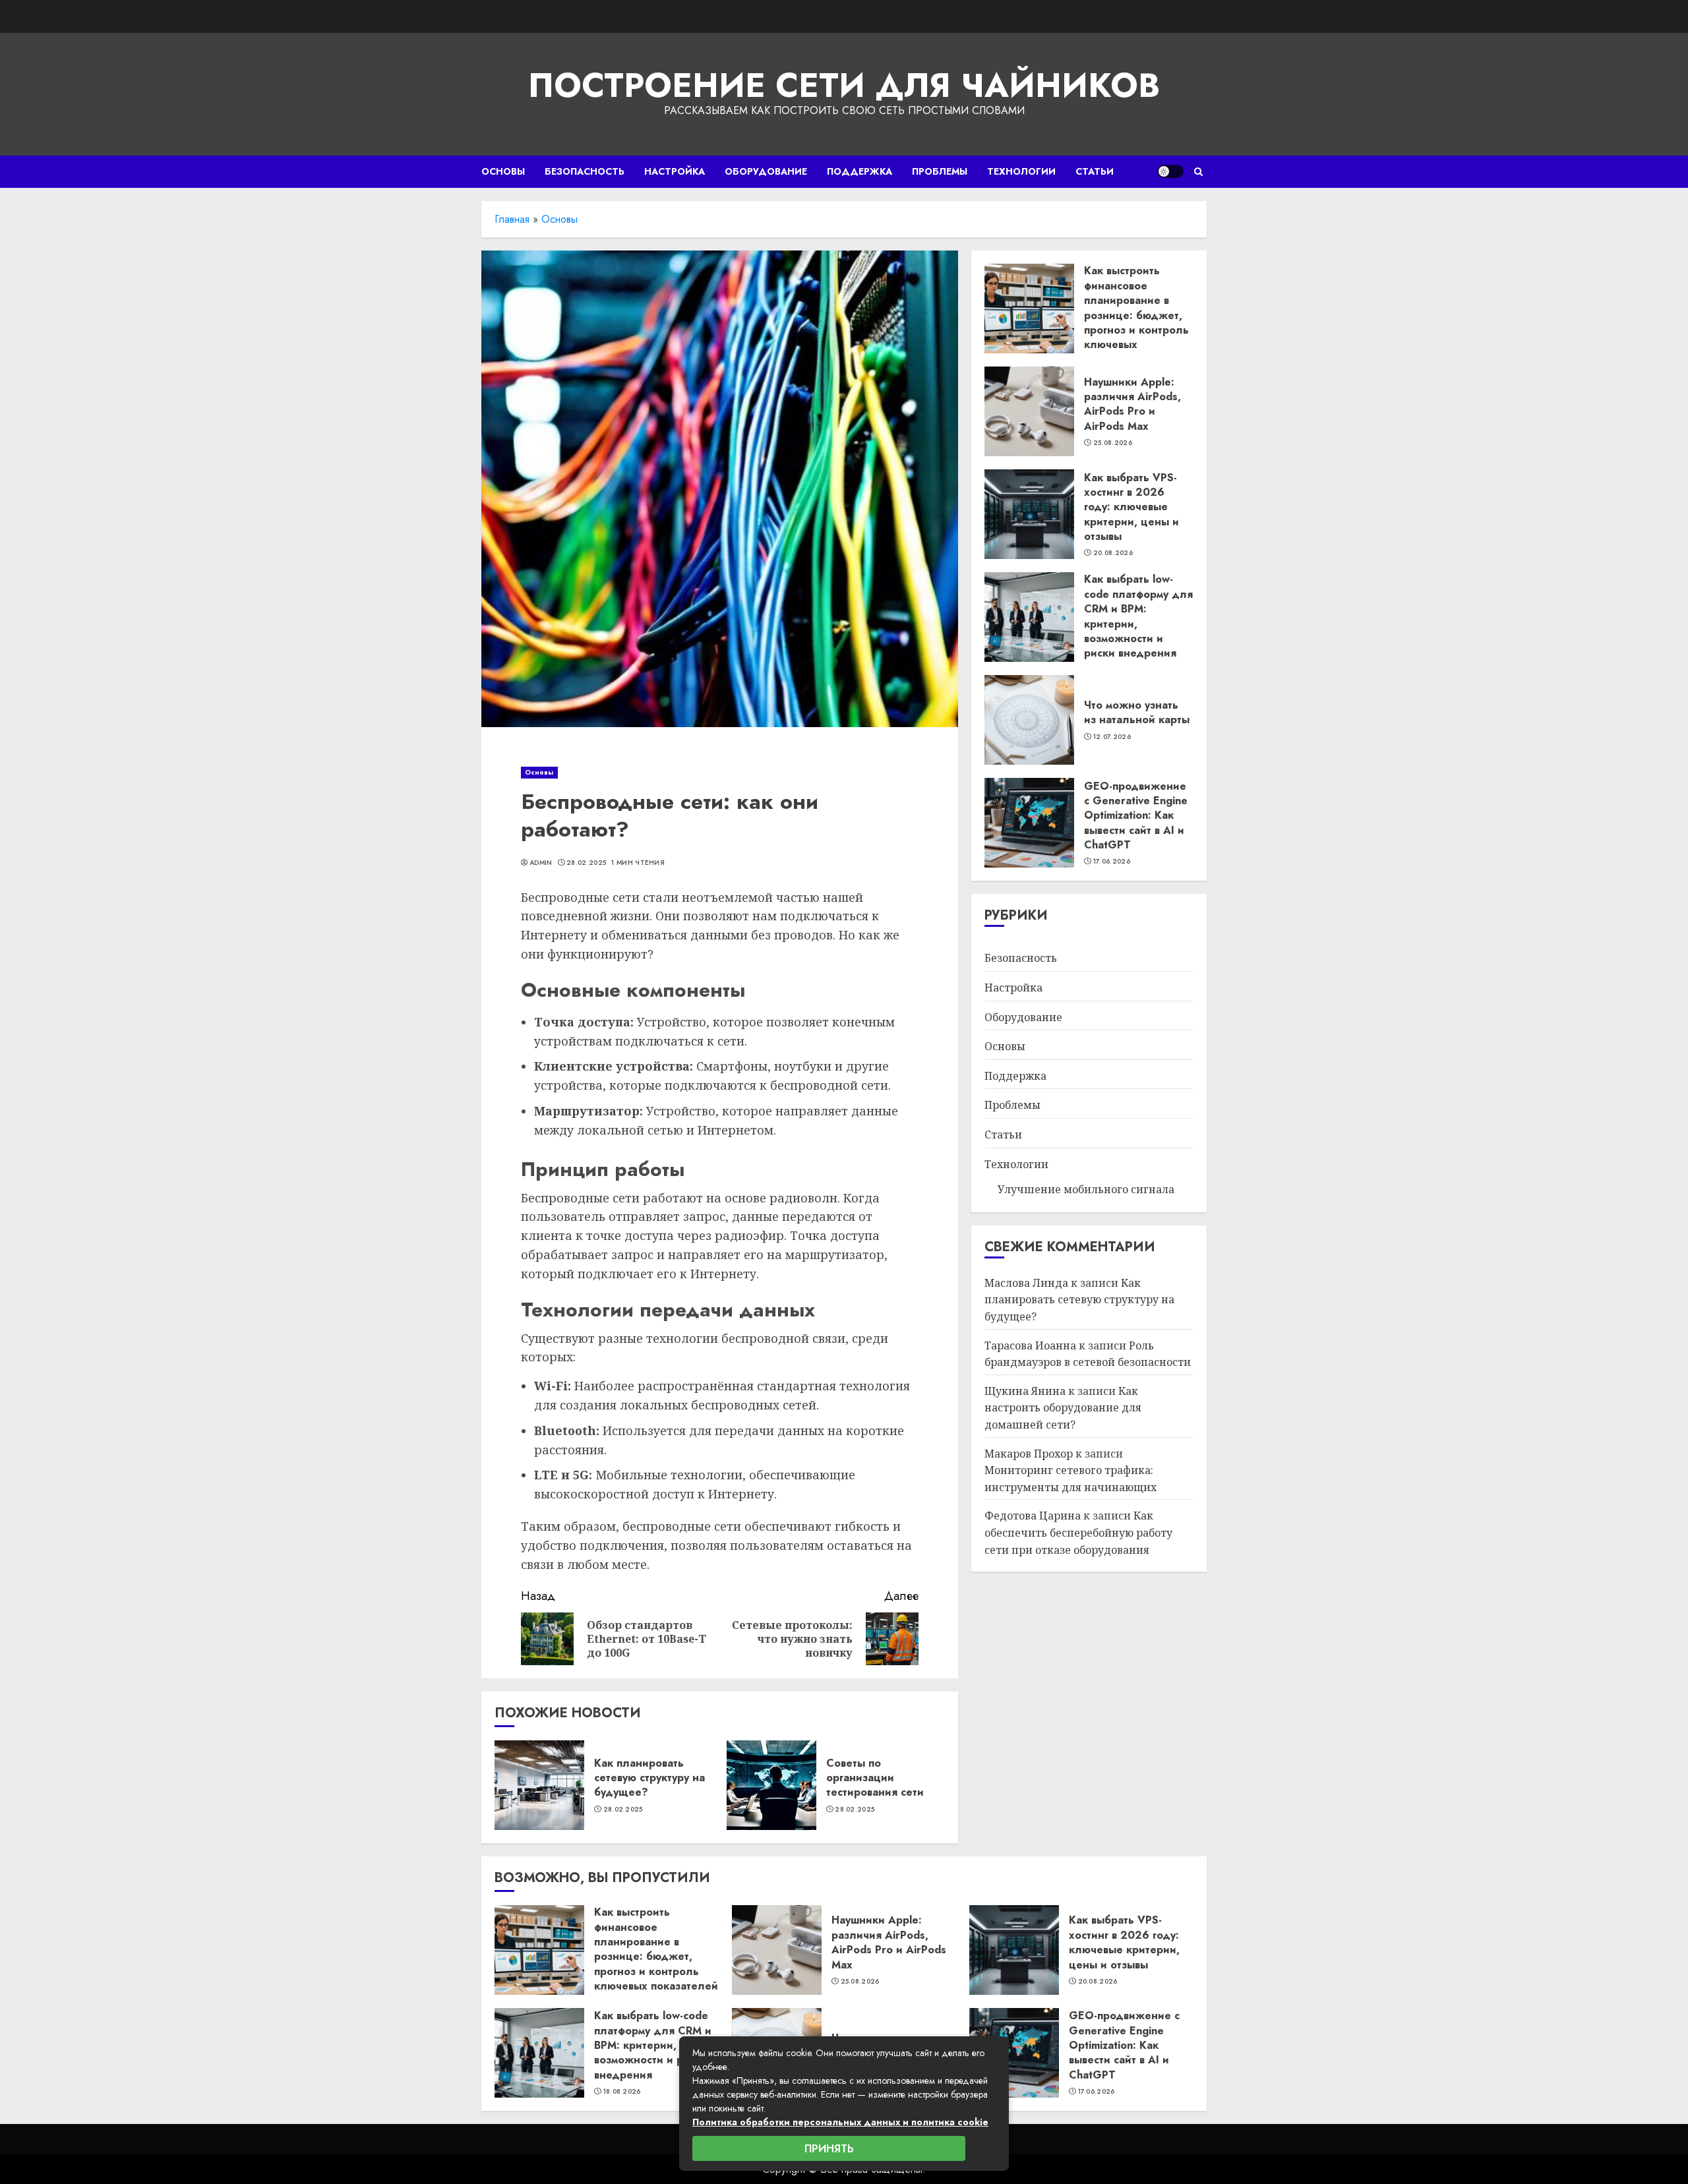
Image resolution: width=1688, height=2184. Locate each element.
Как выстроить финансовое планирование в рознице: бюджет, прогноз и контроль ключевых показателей (1136, 315)
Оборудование (766, 171)
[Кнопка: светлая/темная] (1170, 171)
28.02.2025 (586, 863)
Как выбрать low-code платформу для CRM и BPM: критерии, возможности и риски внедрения (1138, 616)
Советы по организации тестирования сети (875, 1778)
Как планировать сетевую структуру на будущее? (649, 1778)
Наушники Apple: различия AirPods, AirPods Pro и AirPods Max (1132, 403)
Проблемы (940, 171)
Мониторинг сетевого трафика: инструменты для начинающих (1070, 1479)
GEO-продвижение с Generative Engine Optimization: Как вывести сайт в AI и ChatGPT (1136, 815)
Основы (503, 171)
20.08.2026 (1113, 553)
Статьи (1095, 171)
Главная (512, 219)
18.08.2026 (622, 2092)
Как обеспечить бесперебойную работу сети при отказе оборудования (1078, 1532)
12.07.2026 (1112, 737)
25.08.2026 (1113, 443)
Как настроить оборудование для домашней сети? (1063, 1408)
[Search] (1198, 172)
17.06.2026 (1112, 862)
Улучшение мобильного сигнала (1086, 1189)
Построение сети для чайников (844, 85)
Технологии (1021, 171)
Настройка (675, 171)
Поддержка (859, 171)
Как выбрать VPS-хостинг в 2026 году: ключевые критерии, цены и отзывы (1131, 507)
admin (541, 863)
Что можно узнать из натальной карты (1137, 712)
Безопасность (585, 171)
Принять (829, 2149)
